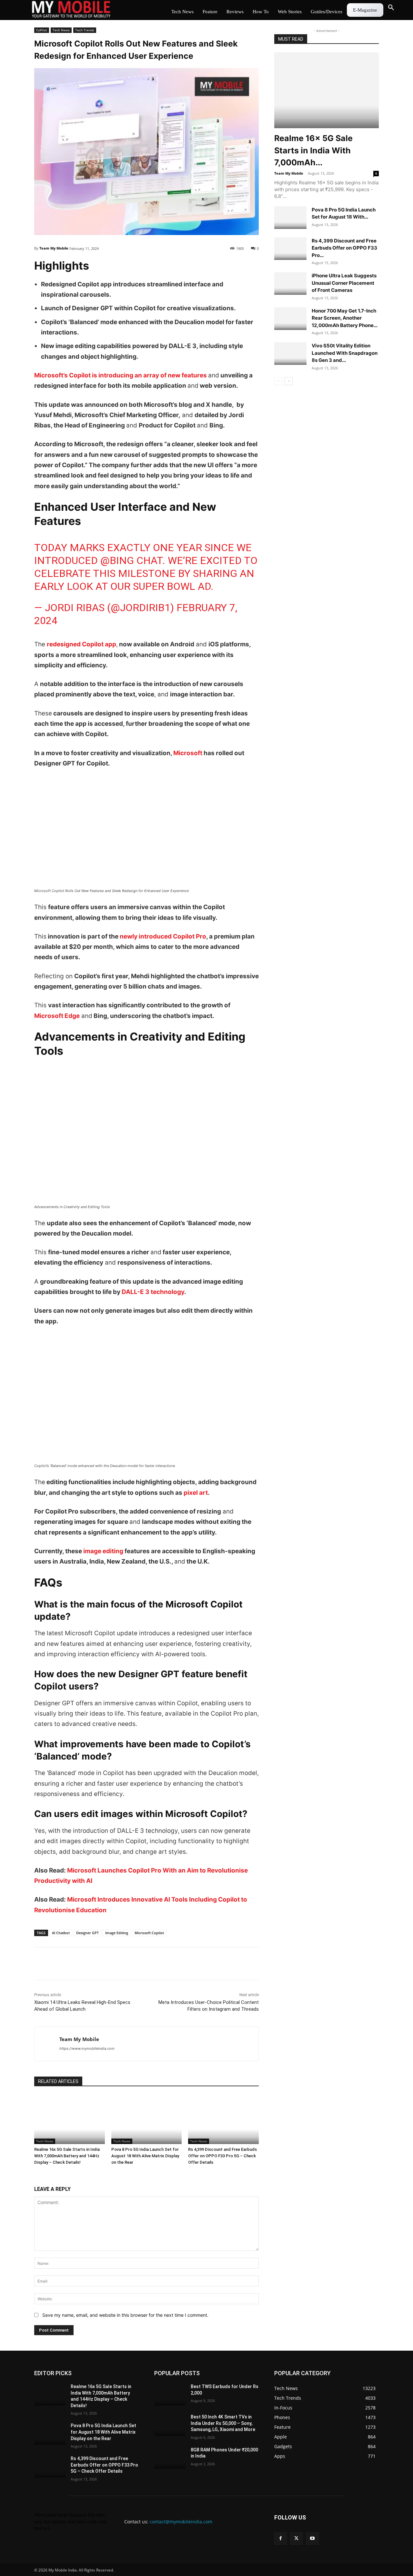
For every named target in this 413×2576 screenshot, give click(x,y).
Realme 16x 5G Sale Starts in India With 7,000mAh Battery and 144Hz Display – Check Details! (67, 2156)
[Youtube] (312, 2538)
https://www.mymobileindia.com (87, 2048)
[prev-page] (278, 381)
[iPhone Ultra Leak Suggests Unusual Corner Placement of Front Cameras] (290, 283)
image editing (103, 1551)
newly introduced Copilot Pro (163, 936)
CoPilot (42, 30)
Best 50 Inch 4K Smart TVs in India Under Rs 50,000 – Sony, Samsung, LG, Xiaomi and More (223, 2423)
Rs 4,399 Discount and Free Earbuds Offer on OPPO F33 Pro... (344, 248)
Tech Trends (85, 30)
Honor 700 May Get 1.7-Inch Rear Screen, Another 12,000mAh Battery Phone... (345, 318)
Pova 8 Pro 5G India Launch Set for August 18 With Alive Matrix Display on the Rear (145, 2156)
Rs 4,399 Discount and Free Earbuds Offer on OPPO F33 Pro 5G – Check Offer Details (222, 2156)
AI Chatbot (61, 1933)
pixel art (195, 1493)
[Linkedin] (70, 1964)
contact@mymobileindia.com (181, 2522)
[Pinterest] (100, 1964)
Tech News (61, 30)
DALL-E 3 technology (153, 1292)
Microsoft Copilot (149, 1933)
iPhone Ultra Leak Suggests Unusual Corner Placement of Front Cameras (344, 283)
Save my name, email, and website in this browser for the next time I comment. (125, 2315)
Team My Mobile (54, 248)
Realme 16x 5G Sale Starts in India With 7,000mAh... (313, 150)
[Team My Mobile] (47, 2044)
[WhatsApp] (85, 1964)
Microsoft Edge (57, 1016)
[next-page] (289, 381)
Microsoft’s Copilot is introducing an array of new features (121, 375)
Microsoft (188, 753)
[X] (55, 1964)
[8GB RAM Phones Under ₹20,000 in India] (170, 2458)
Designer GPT (87, 1933)
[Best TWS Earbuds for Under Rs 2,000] (170, 2395)
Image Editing (117, 1933)
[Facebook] (41, 1964)
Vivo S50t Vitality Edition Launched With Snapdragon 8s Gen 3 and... (345, 353)
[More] (115, 1964)
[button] (391, 8)
